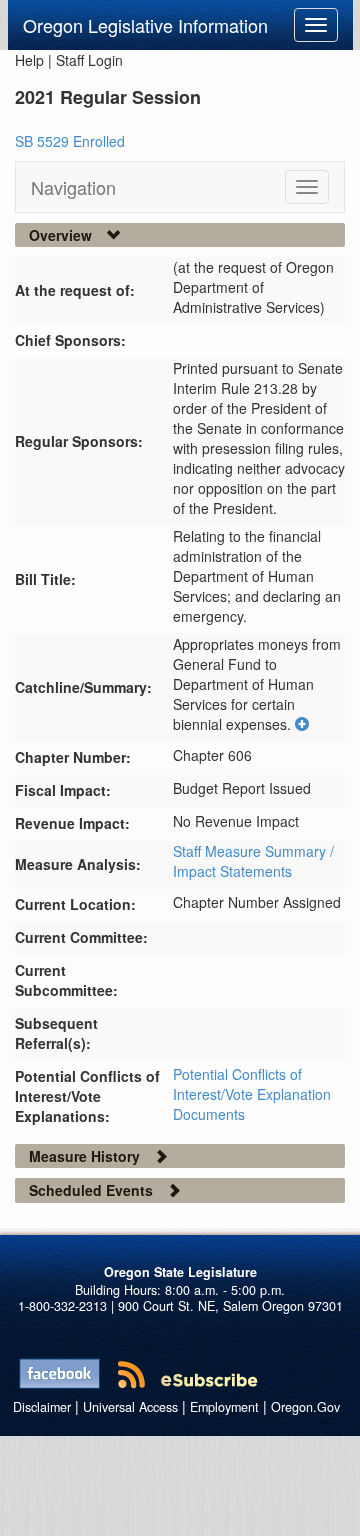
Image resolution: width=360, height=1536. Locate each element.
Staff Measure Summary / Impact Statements (253, 861)
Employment (224, 1407)
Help (29, 60)
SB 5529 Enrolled (70, 141)
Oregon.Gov (305, 1407)
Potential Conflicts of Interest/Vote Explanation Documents (252, 1094)
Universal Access (130, 1407)
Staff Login (89, 60)
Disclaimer (42, 1407)
